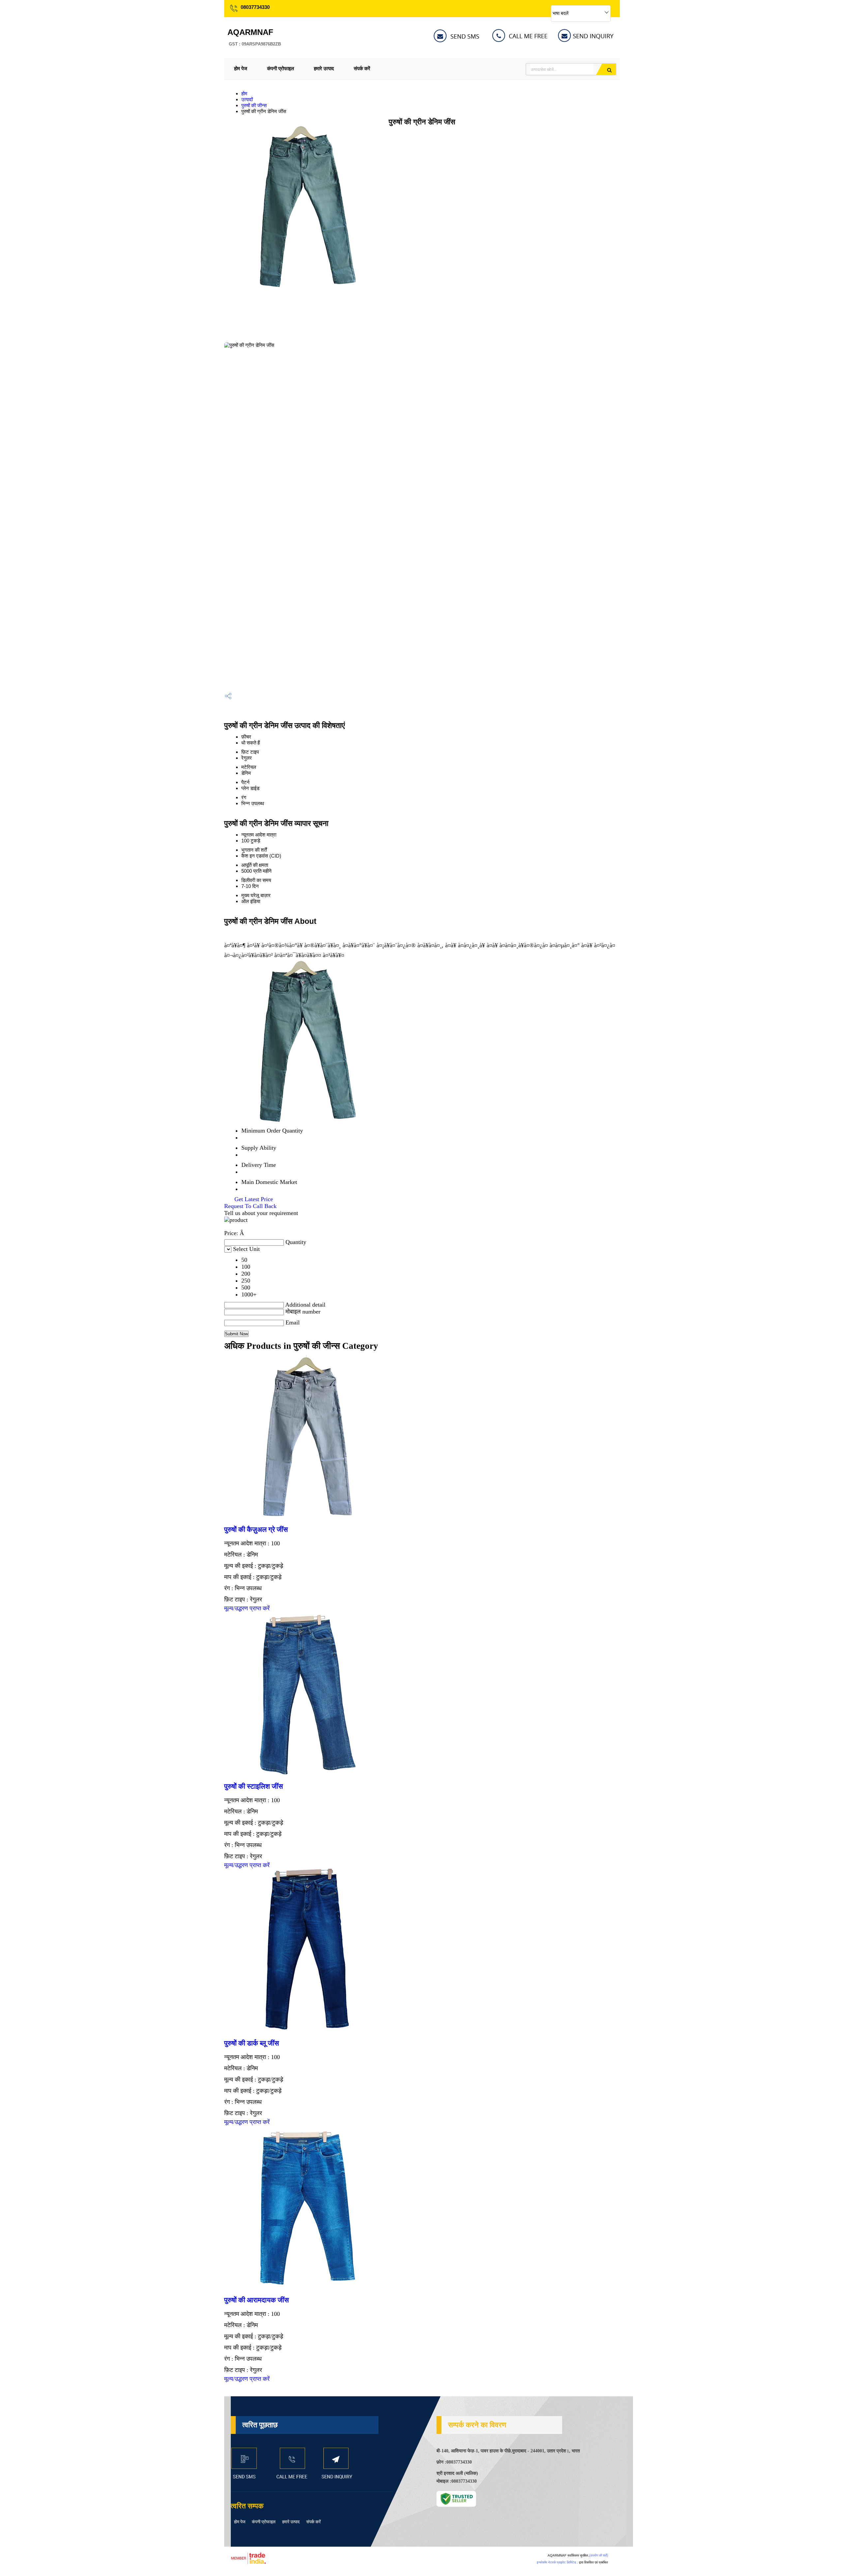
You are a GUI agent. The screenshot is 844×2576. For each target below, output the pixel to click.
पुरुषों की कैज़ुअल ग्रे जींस (256, 1530)
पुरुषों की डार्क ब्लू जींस (252, 2043)
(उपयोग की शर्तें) (599, 2555)
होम (244, 93)
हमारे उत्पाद (324, 68)
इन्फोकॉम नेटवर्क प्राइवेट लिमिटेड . (557, 2562)
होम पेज (241, 68)
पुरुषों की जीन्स (254, 105)
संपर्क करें (362, 68)
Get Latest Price (253, 1199)
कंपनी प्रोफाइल (281, 68)
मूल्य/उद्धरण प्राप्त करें (247, 1608)
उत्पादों (247, 99)
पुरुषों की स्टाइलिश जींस (254, 1786)
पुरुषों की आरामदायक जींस (256, 2300)
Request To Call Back (250, 1206)
